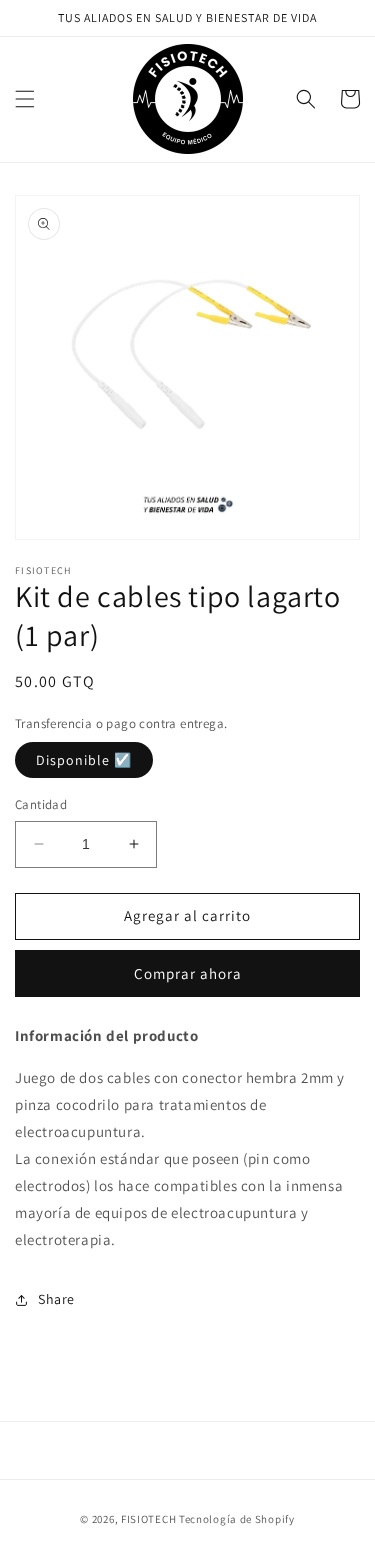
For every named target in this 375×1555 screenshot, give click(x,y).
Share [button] (56, 1299)
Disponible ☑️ (84, 760)
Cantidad (41, 804)
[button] (25, 99)
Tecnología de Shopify (237, 1519)
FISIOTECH (148, 1519)
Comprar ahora (188, 973)
